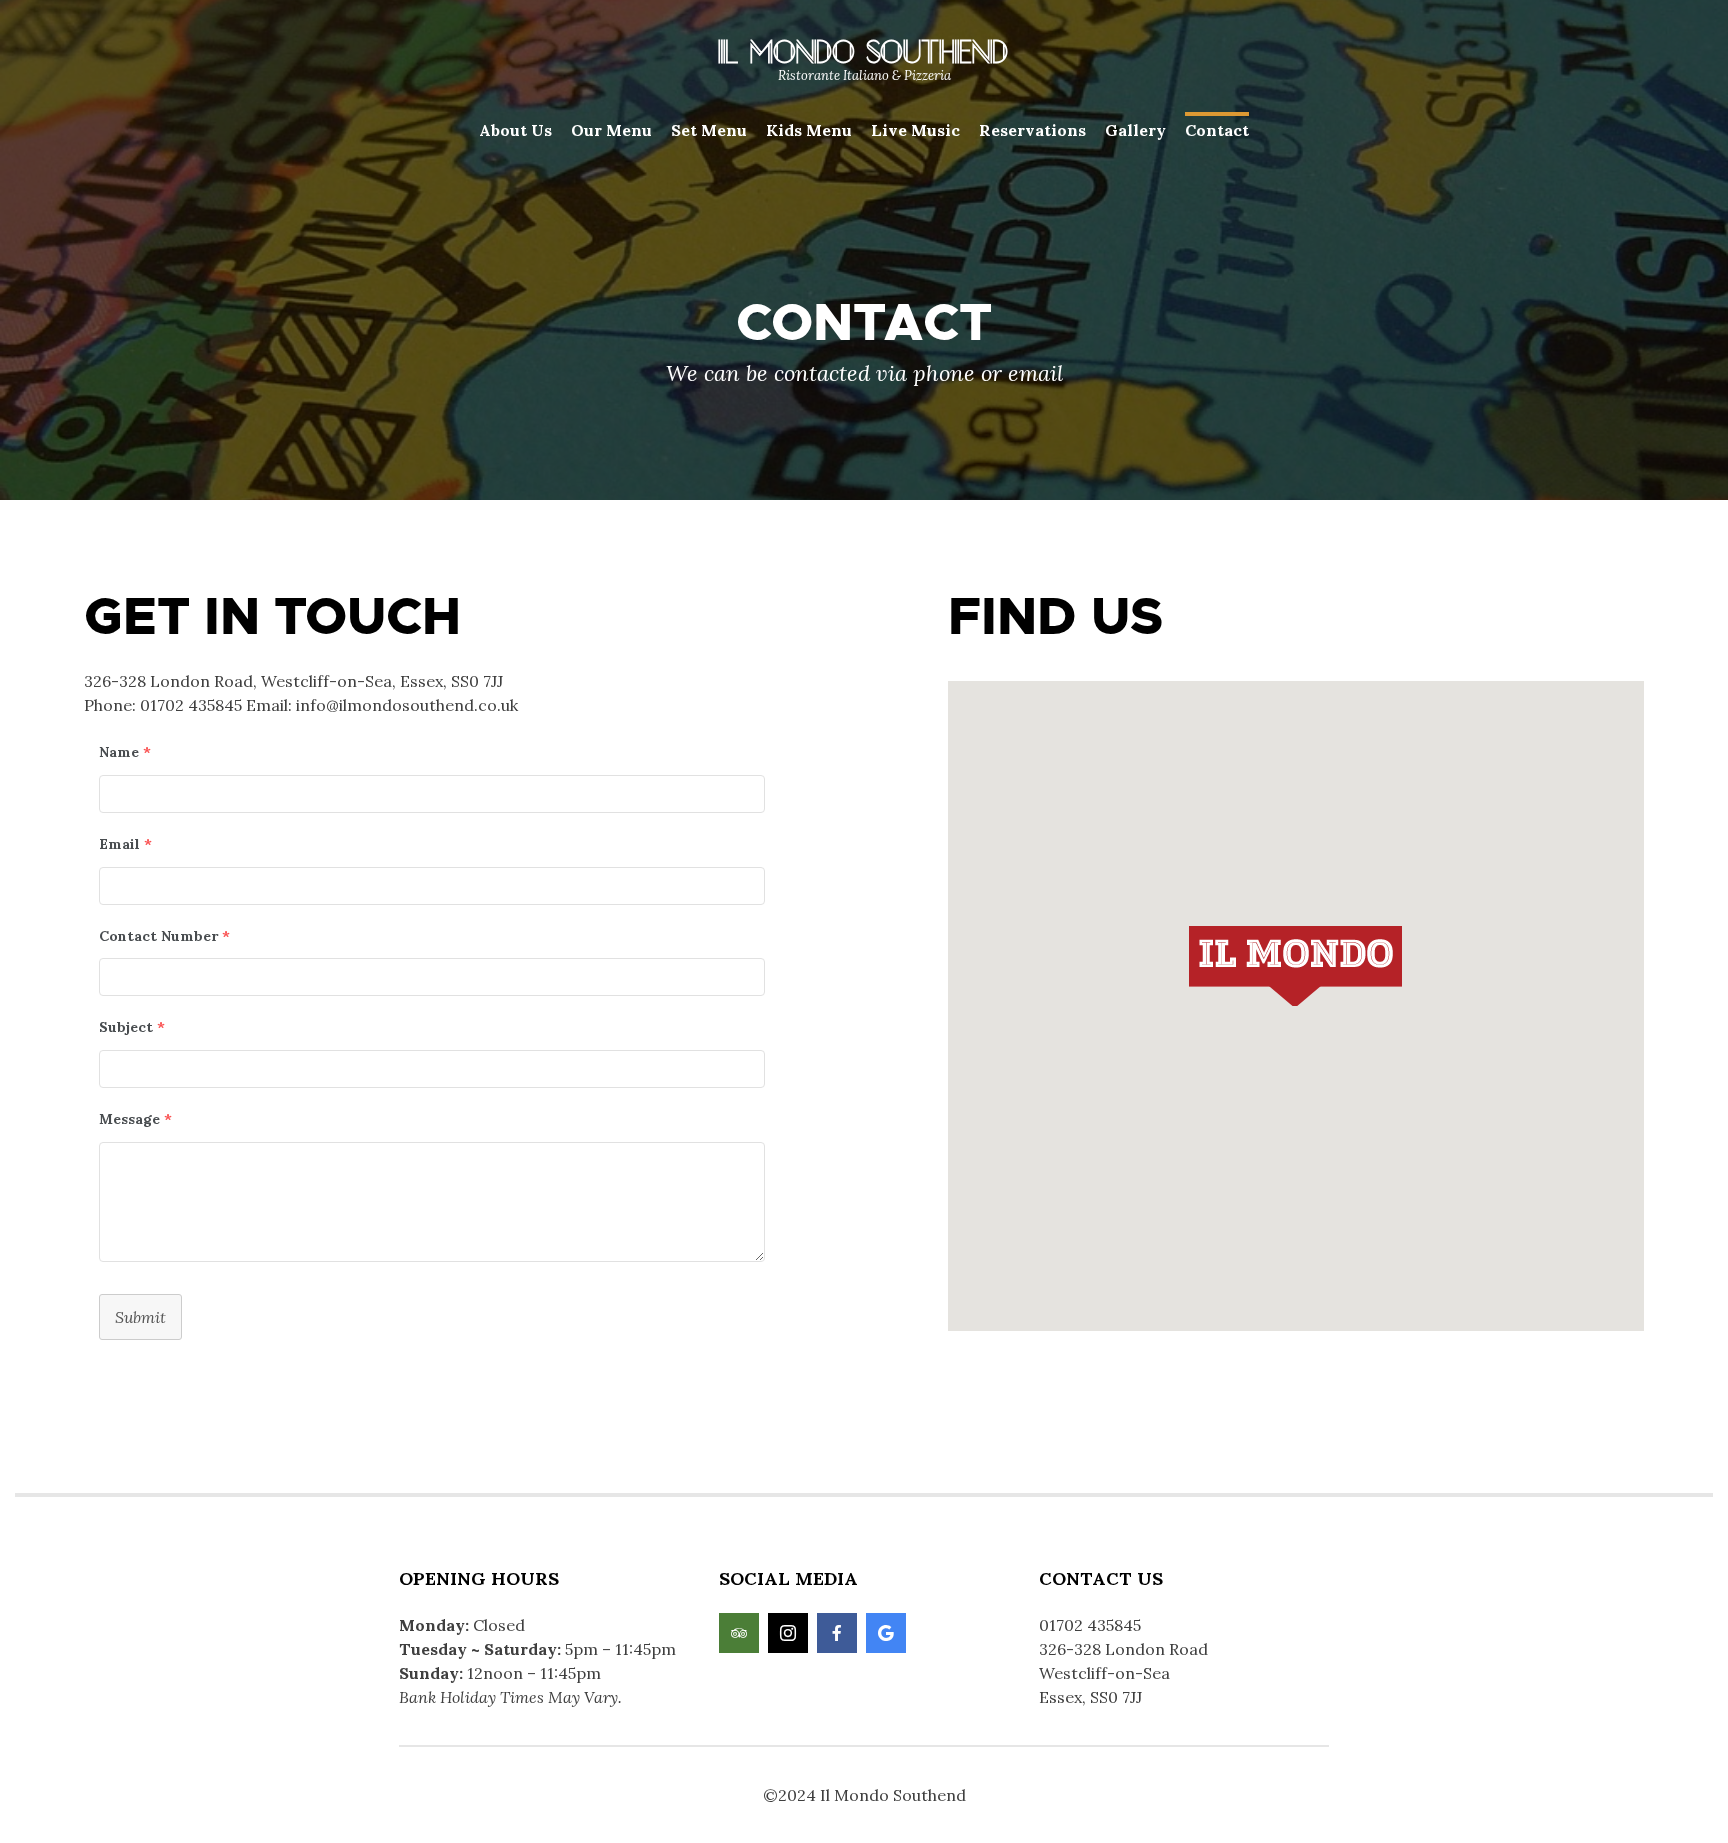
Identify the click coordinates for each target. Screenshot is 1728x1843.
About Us (515, 130)
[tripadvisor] (739, 1633)
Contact (1217, 130)
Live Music (915, 130)
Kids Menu (809, 130)
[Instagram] (788, 1633)
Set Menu (709, 130)
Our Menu (611, 130)
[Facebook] (837, 1633)
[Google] (886, 1633)
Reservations (1032, 130)
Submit (140, 1317)
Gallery (1135, 130)
